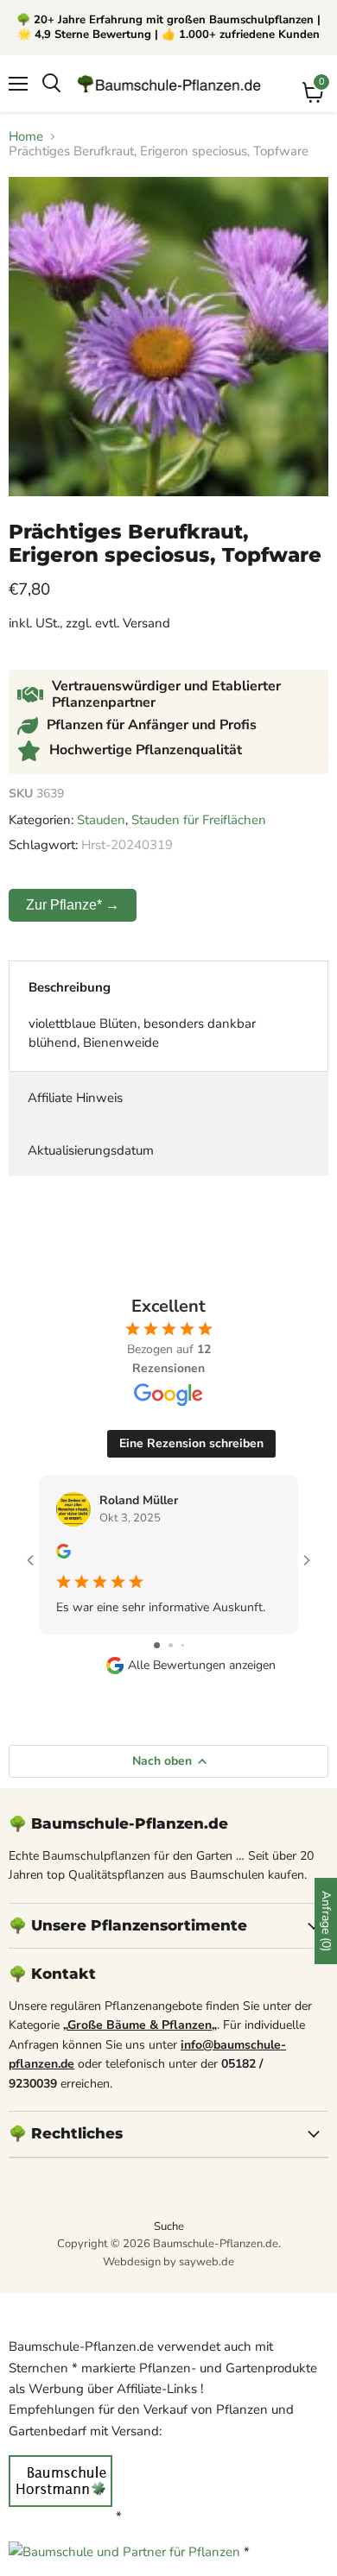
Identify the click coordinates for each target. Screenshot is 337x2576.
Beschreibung (70, 987)
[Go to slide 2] (171, 1645)
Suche (169, 2226)
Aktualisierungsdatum (91, 1150)
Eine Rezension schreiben (191, 1443)
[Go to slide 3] (183, 1645)
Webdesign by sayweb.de (168, 2262)
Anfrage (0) (326, 1921)
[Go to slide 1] (157, 1645)
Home (26, 137)
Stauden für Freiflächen (199, 820)
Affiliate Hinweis (75, 1098)
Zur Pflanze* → (73, 905)
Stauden (101, 820)
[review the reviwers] (64, 1555)
